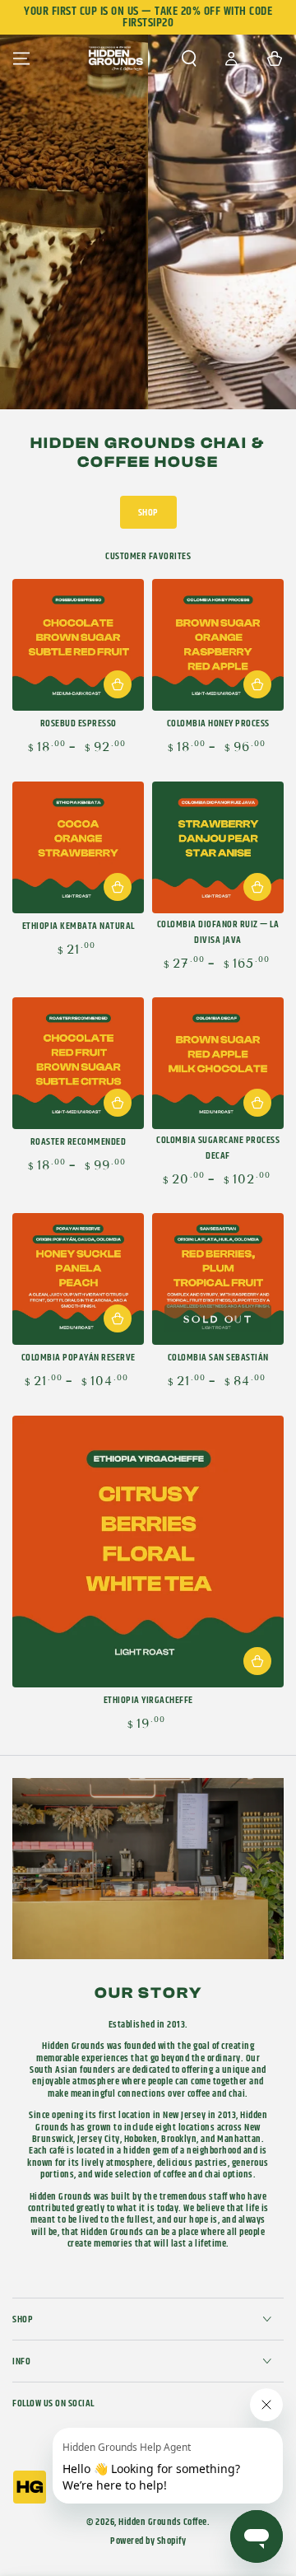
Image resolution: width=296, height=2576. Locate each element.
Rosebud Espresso (79, 723)
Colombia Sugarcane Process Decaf (218, 1148)
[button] (189, 58)
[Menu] (21, 58)
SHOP (148, 513)
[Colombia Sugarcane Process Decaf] (218, 1063)
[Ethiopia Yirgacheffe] (148, 1552)
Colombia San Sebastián (218, 1358)
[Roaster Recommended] (78, 1063)
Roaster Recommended (79, 1142)
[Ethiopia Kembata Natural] (78, 847)
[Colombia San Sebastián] (218, 1279)
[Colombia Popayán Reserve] (78, 1279)
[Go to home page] (116, 58)
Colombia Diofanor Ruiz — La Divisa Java (218, 932)
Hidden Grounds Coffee (163, 2522)
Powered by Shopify (148, 2541)
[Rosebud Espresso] (78, 645)
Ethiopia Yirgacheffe (148, 1700)
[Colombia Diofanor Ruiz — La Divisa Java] (218, 847)
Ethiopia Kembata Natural (79, 926)
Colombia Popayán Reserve (79, 1358)
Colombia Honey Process (218, 723)
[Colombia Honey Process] (218, 645)
